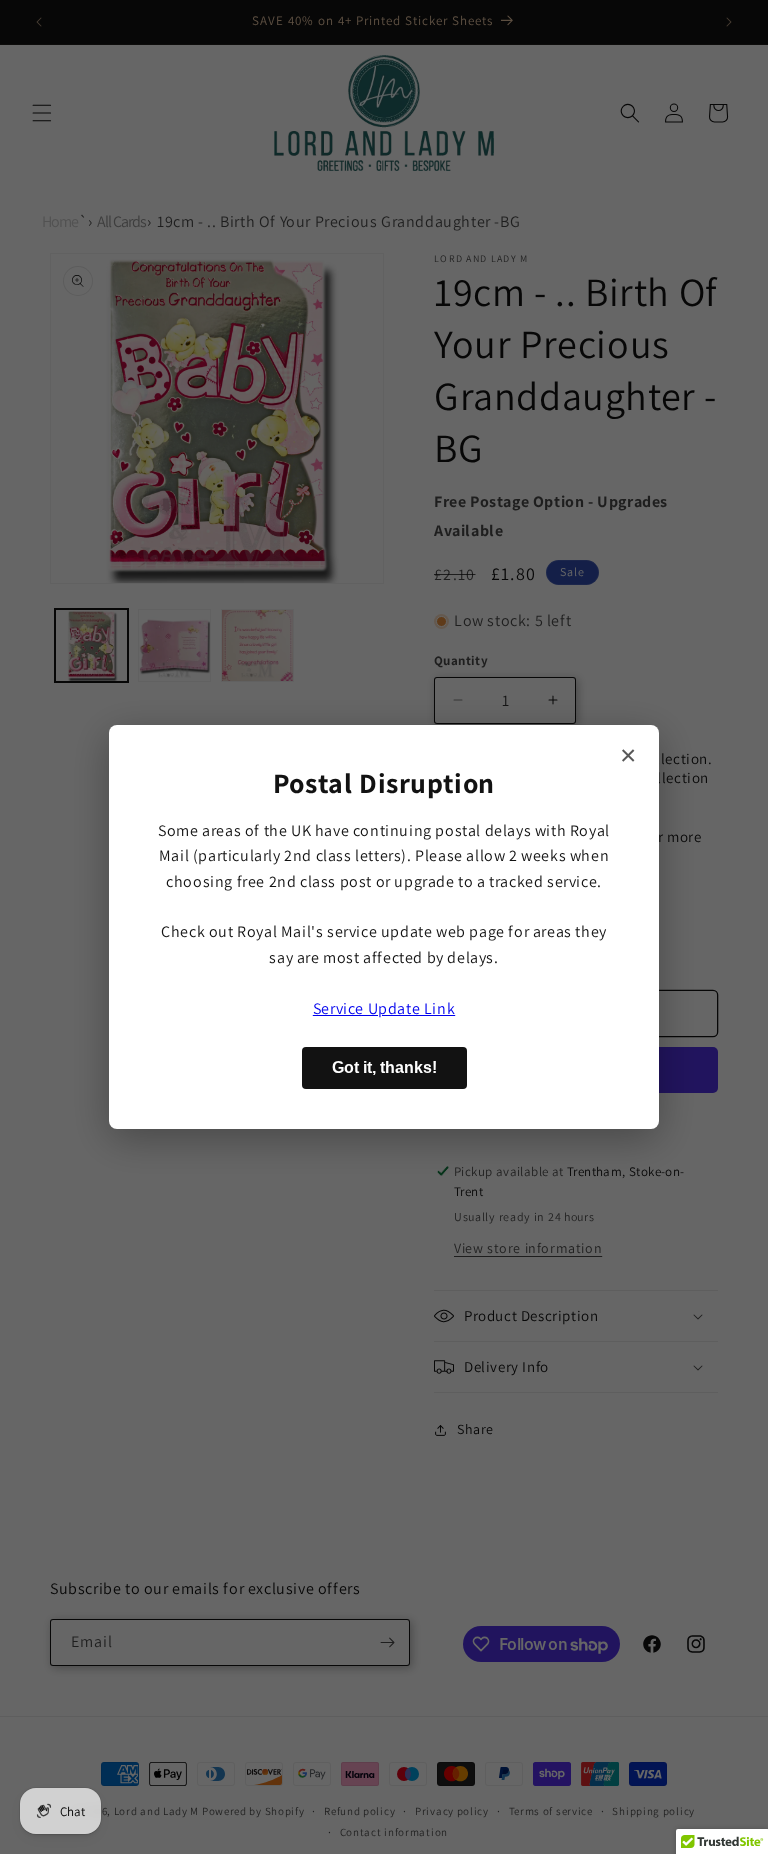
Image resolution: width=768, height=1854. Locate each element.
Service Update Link (384, 1008)
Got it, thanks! (384, 1067)
